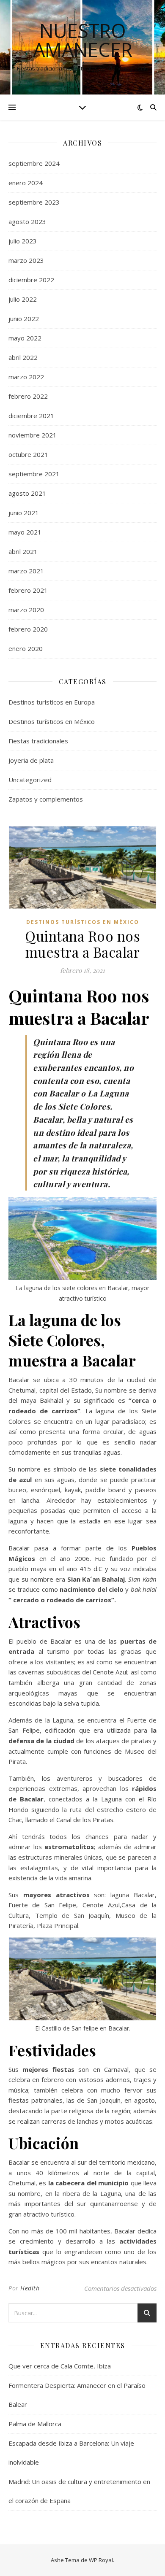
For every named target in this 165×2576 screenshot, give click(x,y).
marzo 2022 (26, 377)
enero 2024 (26, 183)
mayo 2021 (25, 532)
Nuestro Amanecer (83, 40)
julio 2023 (23, 241)
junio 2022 (24, 319)
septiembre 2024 (34, 163)
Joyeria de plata (31, 760)
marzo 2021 (26, 571)
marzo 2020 (26, 610)
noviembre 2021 (33, 435)
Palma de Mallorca (35, 2424)
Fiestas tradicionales (38, 741)
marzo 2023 (26, 260)
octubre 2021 (28, 454)
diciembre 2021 (31, 416)
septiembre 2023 (34, 202)
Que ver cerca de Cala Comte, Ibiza (60, 2366)
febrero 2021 (28, 590)
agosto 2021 (27, 493)
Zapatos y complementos (46, 799)
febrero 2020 (28, 629)
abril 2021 (23, 551)
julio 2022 (23, 299)
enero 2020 (26, 648)
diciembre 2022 (31, 280)
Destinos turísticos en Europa (52, 702)
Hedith (30, 2288)
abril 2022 (23, 357)
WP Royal (101, 2560)
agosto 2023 (27, 221)
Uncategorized (30, 780)
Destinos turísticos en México (52, 721)
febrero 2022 (28, 396)
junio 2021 (24, 513)
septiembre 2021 (34, 474)
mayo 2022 (25, 338)
